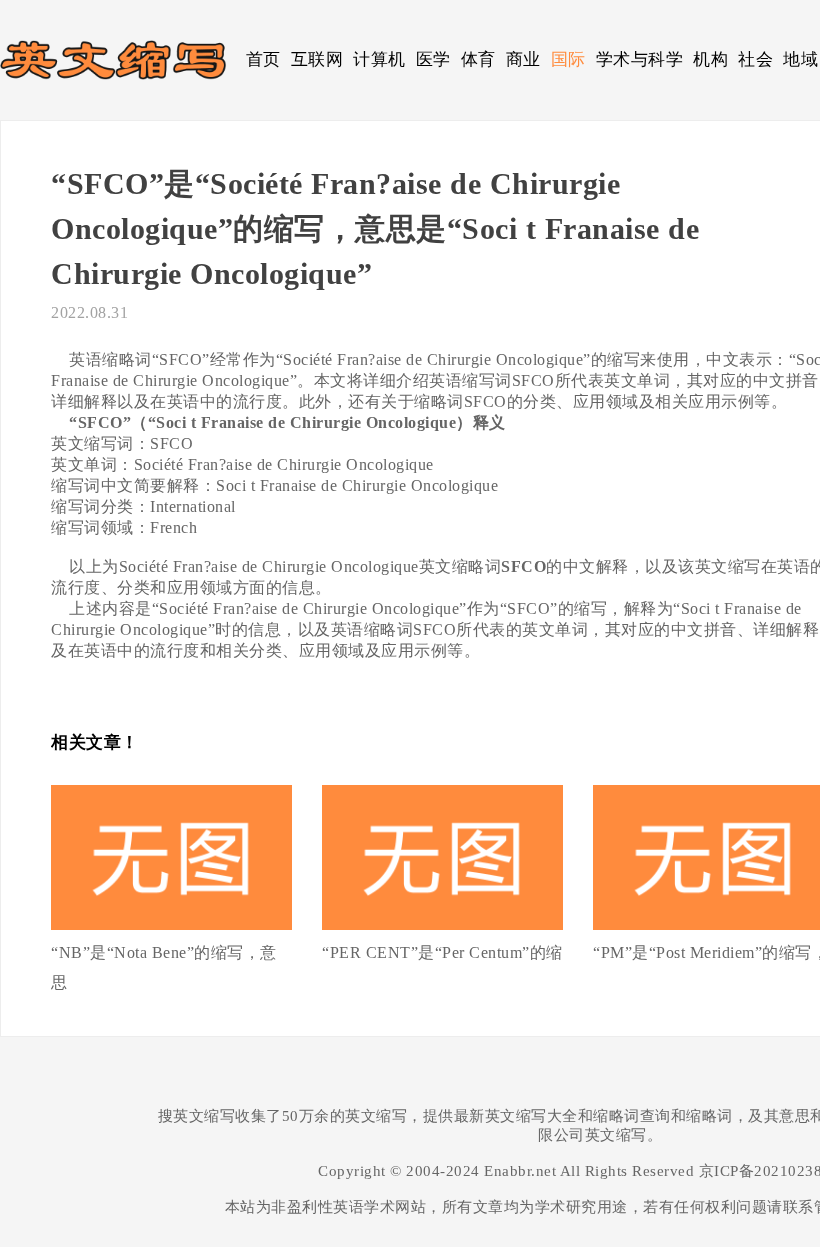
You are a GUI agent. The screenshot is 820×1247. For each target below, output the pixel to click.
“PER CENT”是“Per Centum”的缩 (442, 952)
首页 (263, 59)
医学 (433, 59)
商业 (523, 59)
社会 (755, 59)
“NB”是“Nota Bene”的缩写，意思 (164, 967)
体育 (478, 59)
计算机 (379, 59)
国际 (568, 59)
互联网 (317, 59)
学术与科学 (640, 59)
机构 (710, 59)
